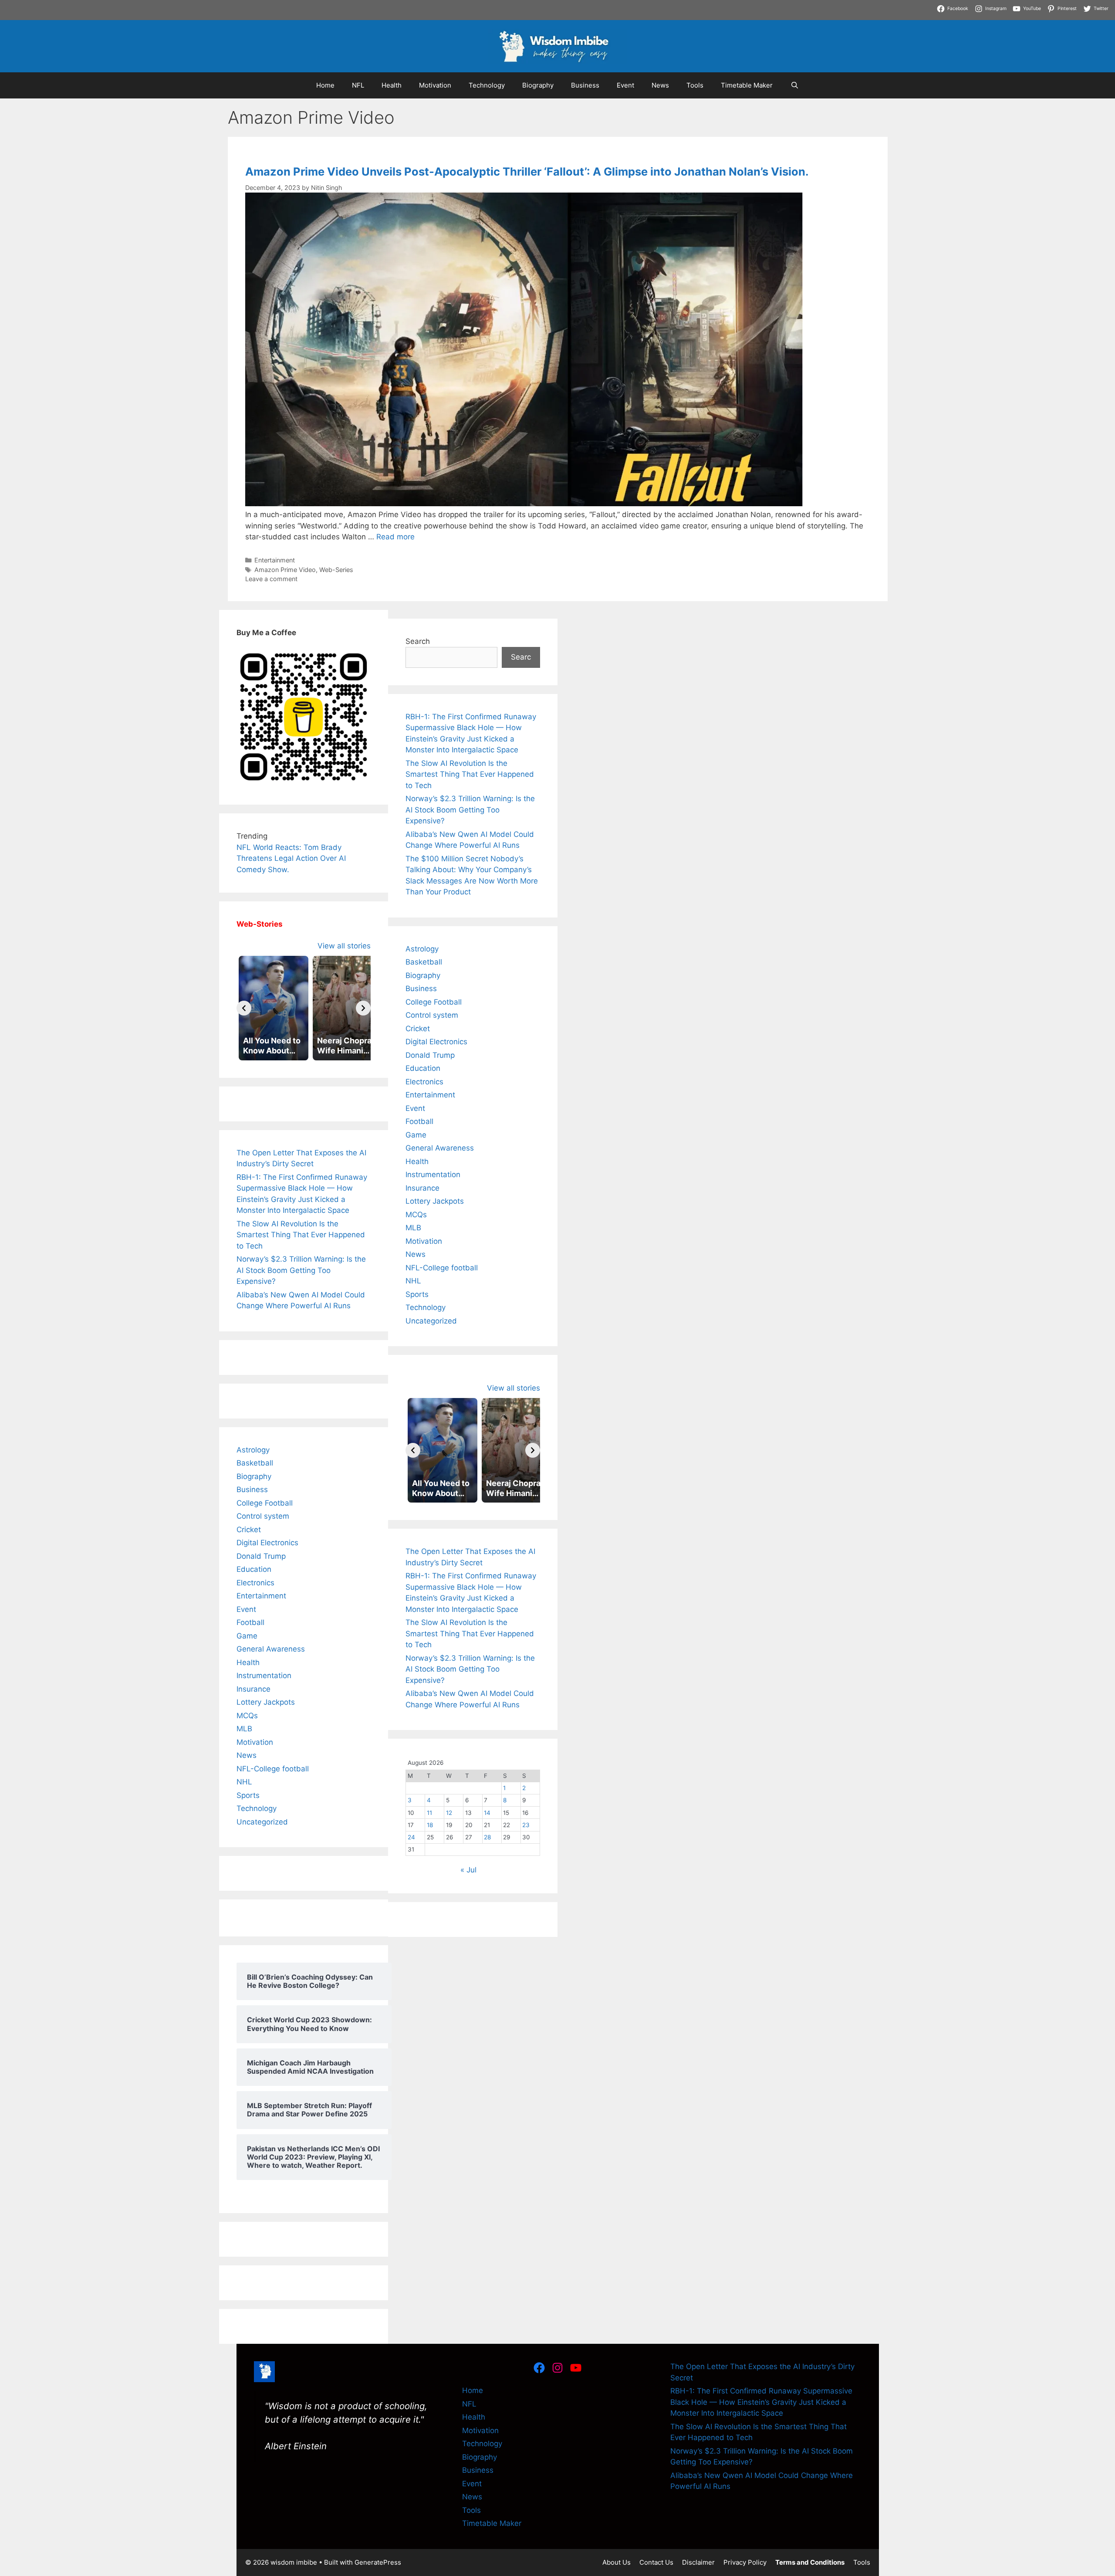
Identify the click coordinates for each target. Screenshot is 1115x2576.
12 (449, 1813)
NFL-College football (273, 1769)
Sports (248, 1795)
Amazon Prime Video (285, 570)
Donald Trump (261, 1556)
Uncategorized (262, 1822)
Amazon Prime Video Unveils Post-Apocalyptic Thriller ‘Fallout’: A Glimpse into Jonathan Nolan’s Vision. (527, 171)
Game (247, 1636)
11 (429, 1813)
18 (430, 1825)
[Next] (363, 1008)
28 (487, 1837)
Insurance (253, 1689)
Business (585, 85)
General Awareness (271, 1649)
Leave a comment (271, 579)
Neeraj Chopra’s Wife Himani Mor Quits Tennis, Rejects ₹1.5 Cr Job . (118, 5)
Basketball (255, 1463)
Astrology (253, 1450)
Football (250, 1622)
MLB (244, 1729)
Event (625, 85)
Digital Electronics (267, 1543)
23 (526, 1825)
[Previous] (244, 1008)
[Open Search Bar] (794, 85)
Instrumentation (264, 1676)
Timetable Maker (747, 85)
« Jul (468, 1870)
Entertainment (275, 560)
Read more (395, 537)
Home (325, 85)
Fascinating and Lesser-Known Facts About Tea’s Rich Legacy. (529, 5)
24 (411, 1837)
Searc (521, 657)
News (660, 85)
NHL (244, 1782)
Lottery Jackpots (266, 1702)
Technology (487, 85)
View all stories (344, 946)
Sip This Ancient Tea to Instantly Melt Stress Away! (328, 5)
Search (418, 641)
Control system (263, 1516)
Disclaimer (698, 2562)
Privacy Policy (745, 2562)
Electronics (255, 1583)
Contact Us (656, 2562)
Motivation (435, 85)
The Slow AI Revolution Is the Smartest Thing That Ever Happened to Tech (301, 1235)
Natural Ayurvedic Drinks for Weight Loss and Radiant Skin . (745, 5)
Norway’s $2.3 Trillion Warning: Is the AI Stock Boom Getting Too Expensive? (301, 1270)
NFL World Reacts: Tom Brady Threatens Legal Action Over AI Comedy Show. (291, 858)
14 (487, 1813)
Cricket (249, 1530)
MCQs (247, 1716)
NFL (358, 85)
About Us (617, 2562)
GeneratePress (378, 2562)
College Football (265, 1503)
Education (254, 1569)
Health (392, 85)
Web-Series (336, 570)
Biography (538, 85)
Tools (695, 85)
